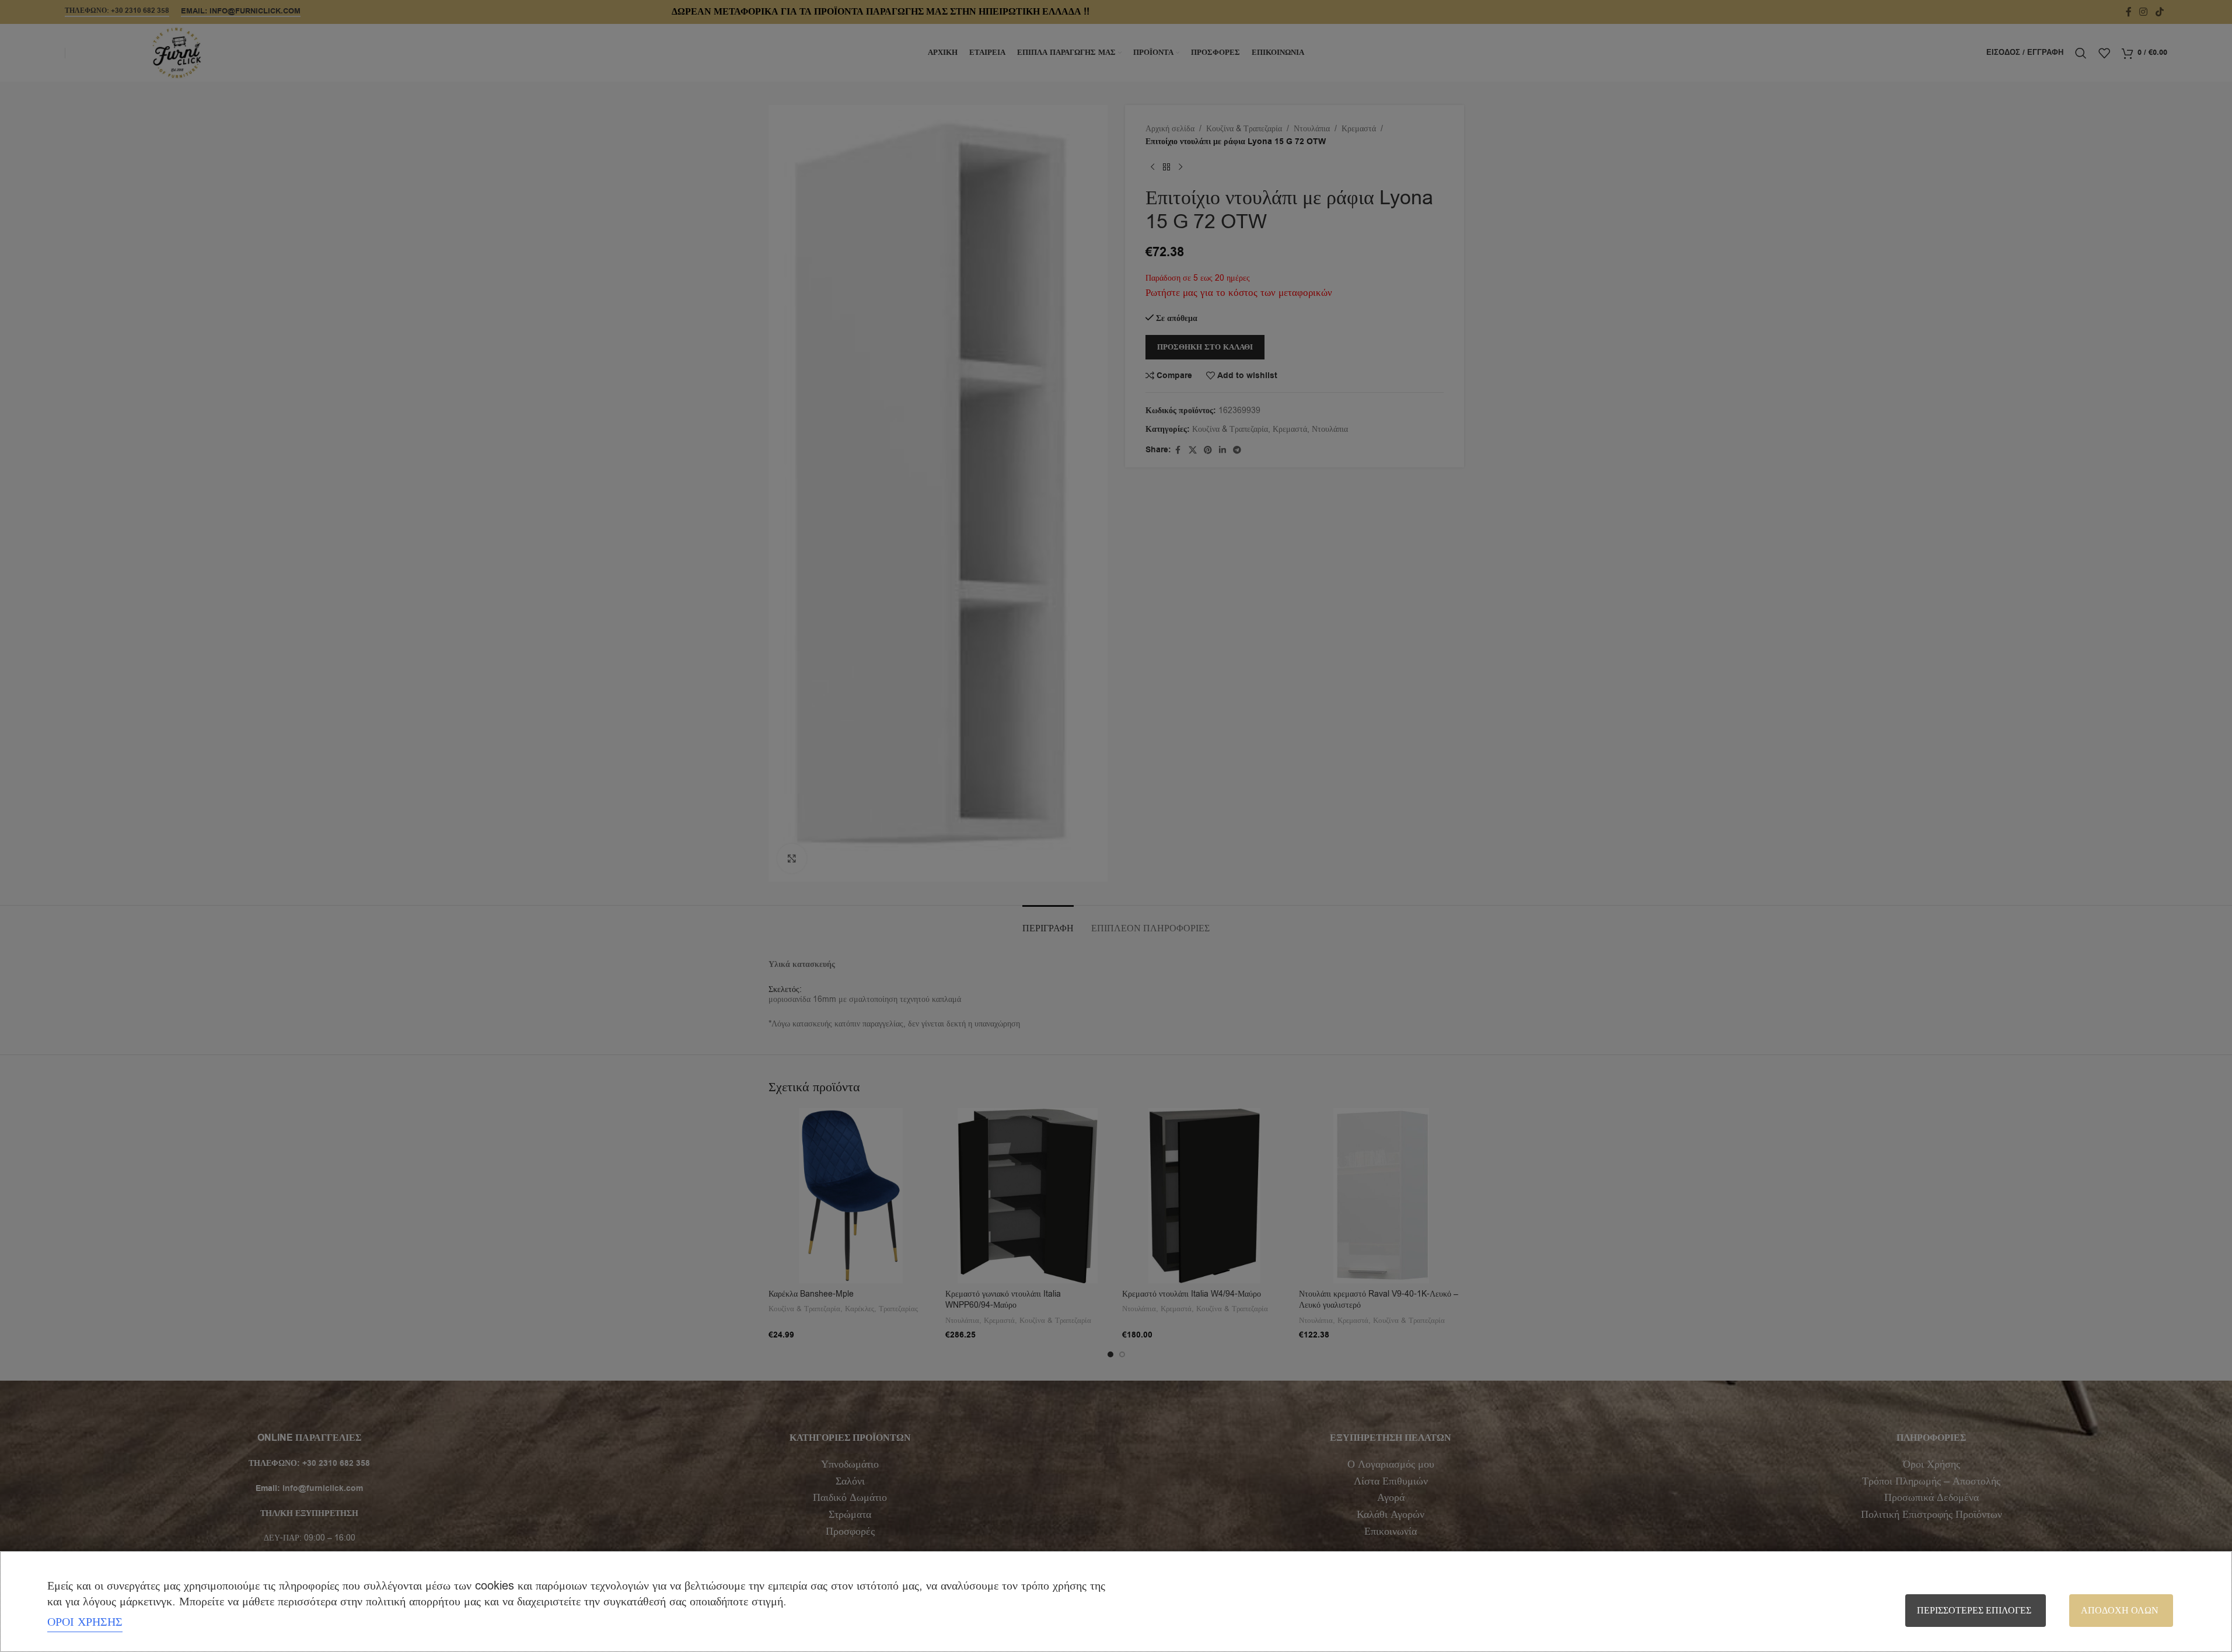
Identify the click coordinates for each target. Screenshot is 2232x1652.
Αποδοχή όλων (2120, 1611)
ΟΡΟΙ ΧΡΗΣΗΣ (85, 1622)
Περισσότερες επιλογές (1974, 1611)
